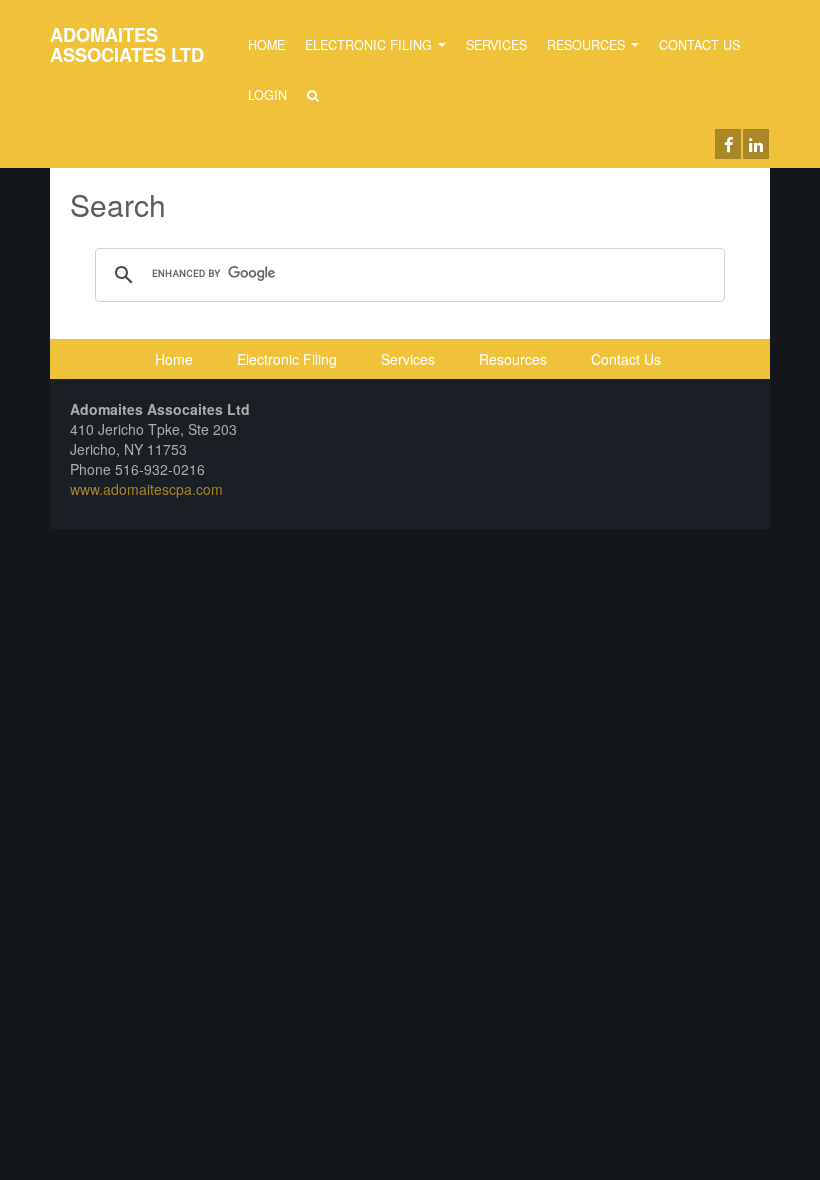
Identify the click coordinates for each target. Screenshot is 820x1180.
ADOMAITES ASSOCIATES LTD (127, 45)
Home (266, 45)
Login (267, 95)
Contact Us (699, 45)
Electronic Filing (370, 45)
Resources (588, 45)
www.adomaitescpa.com (146, 489)
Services (496, 45)
